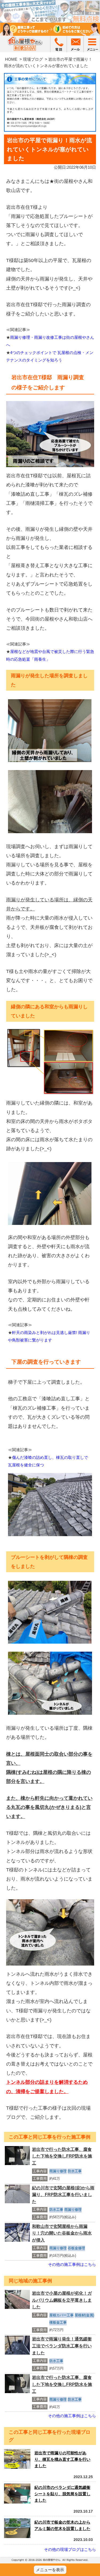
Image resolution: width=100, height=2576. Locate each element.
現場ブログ (33, 59)
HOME (11, 59)
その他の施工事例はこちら (72, 2264)
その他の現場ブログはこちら (70, 2549)
